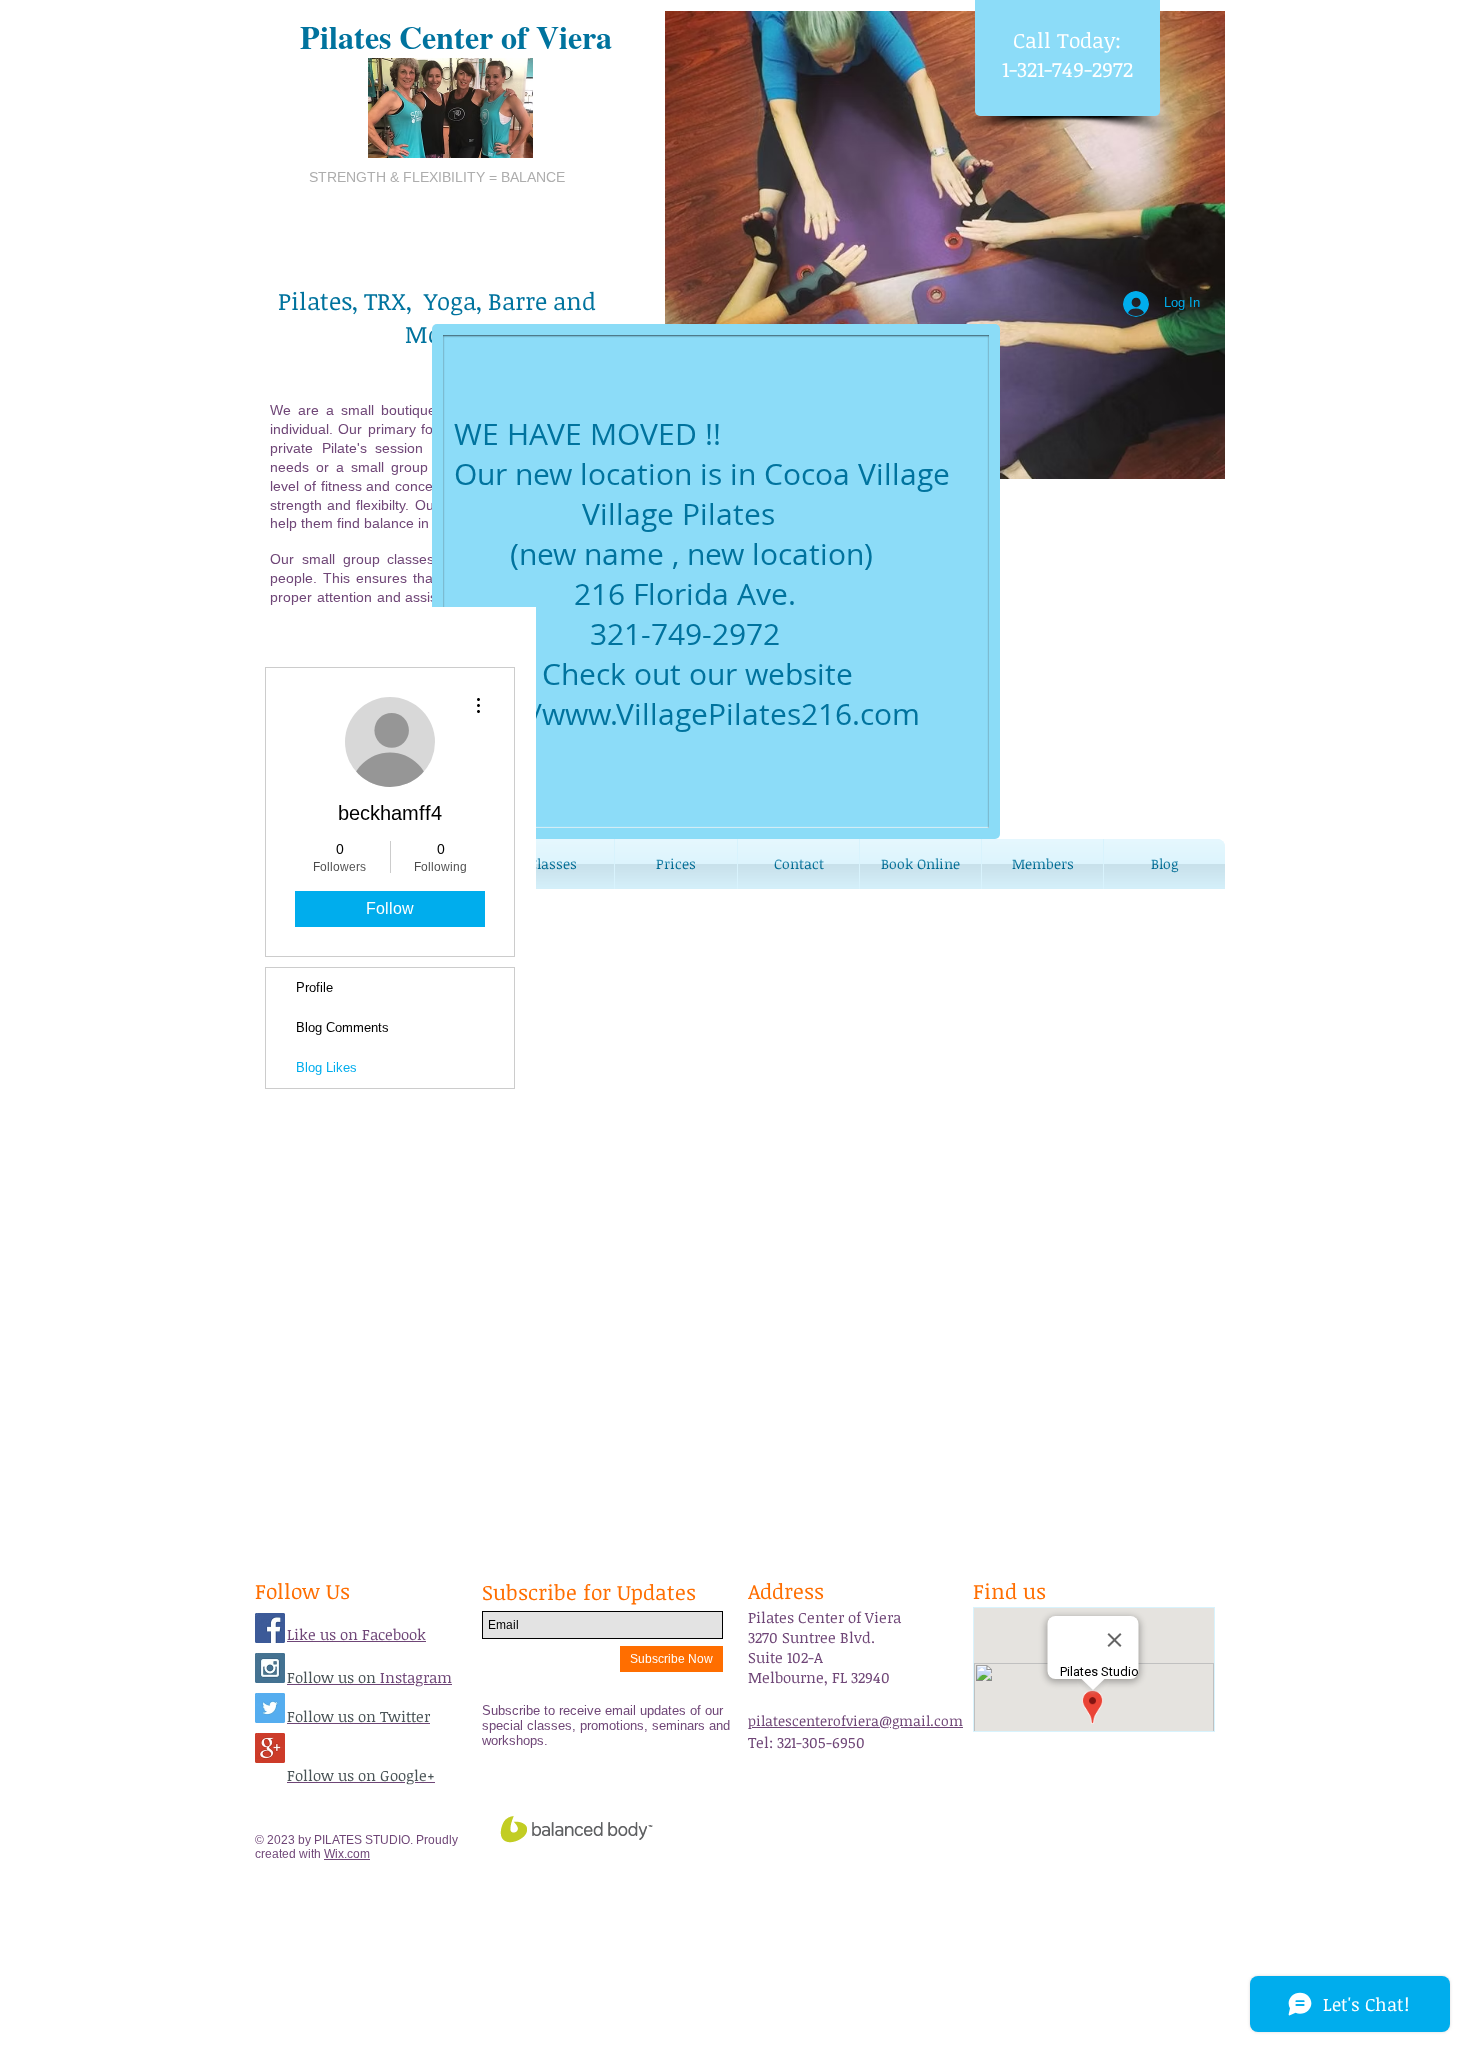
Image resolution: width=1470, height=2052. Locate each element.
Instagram (416, 1677)
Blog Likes (326, 1067)
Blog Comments (342, 1027)
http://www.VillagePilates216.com (687, 714)
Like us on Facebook (356, 1634)
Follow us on (333, 1677)
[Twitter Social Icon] (270, 1708)
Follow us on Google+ (361, 1775)
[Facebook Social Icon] (270, 1628)
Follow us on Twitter (358, 1716)
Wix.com (347, 1854)
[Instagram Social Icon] (270, 1668)
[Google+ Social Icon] (270, 1748)
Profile (314, 987)
